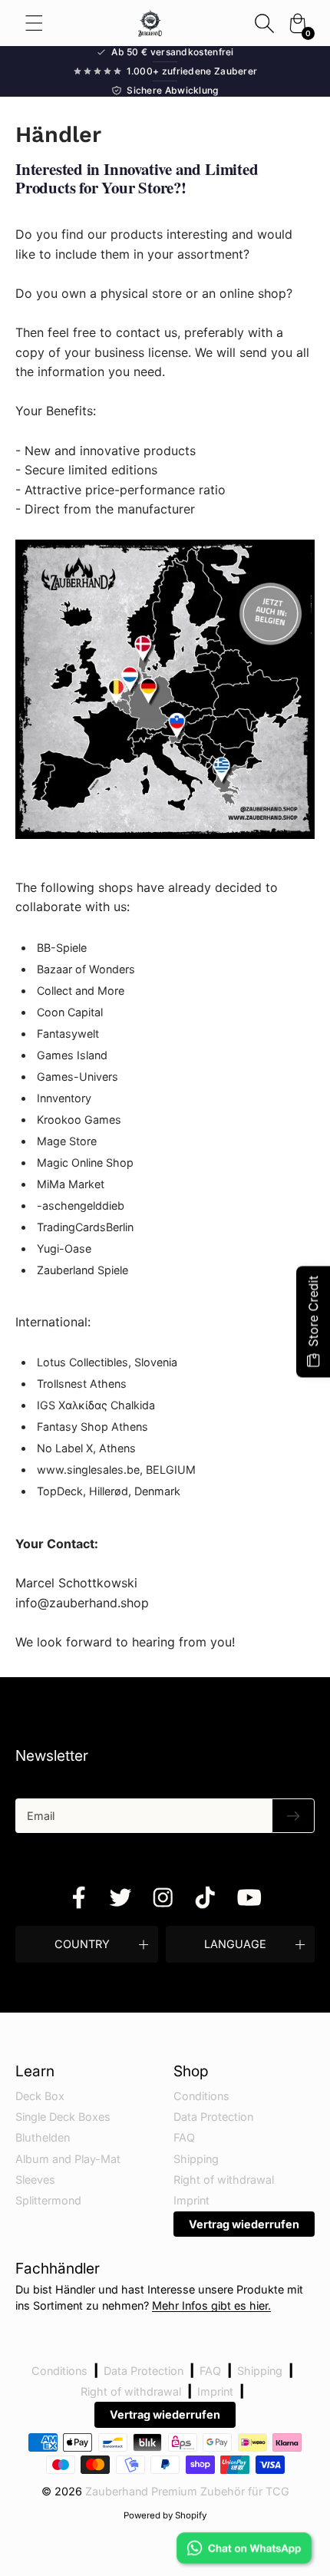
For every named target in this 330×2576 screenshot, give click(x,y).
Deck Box (40, 2096)
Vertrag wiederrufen (244, 2224)
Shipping (196, 2159)
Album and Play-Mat (68, 2159)
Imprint (191, 2200)
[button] (87, 1944)
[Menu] (34, 23)
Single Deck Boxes (63, 2117)
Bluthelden (43, 2137)
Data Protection (213, 2117)
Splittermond (48, 2200)
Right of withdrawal (224, 2180)
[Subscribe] (293, 1816)
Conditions (201, 2096)
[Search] (264, 23)
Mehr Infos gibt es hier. (211, 2305)
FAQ (184, 2137)
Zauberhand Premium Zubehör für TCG (187, 2491)
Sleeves (35, 2180)
